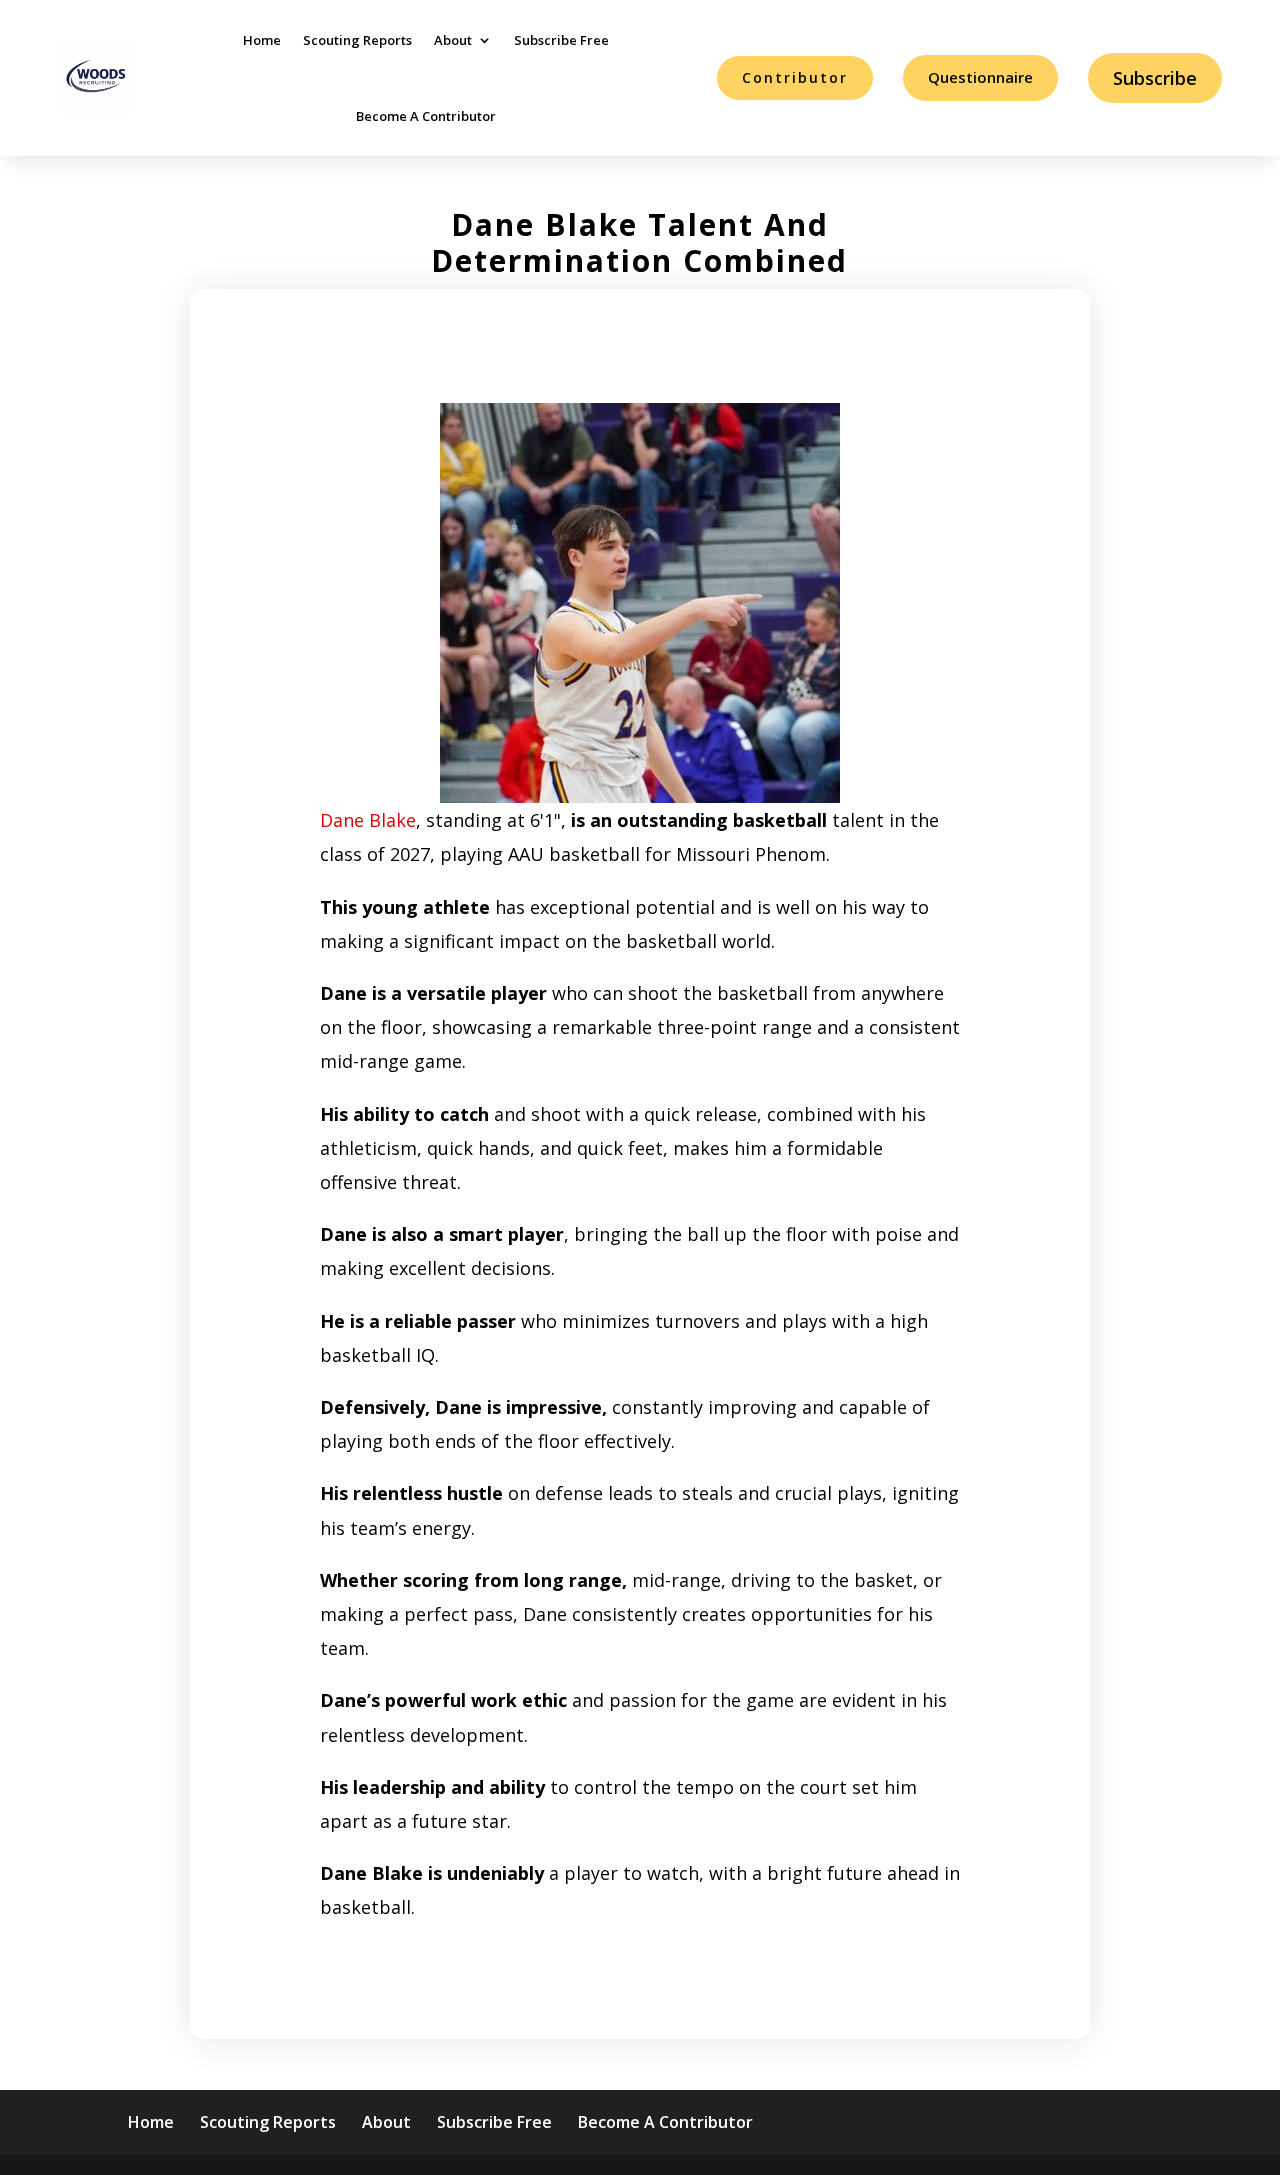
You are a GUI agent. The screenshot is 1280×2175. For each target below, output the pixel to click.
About (453, 40)
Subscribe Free (561, 40)
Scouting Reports (357, 40)
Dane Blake (368, 820)
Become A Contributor (426, 116)
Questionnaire (980, 77)
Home (262, 40)
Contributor (795, 77)
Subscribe (1155, 78)
